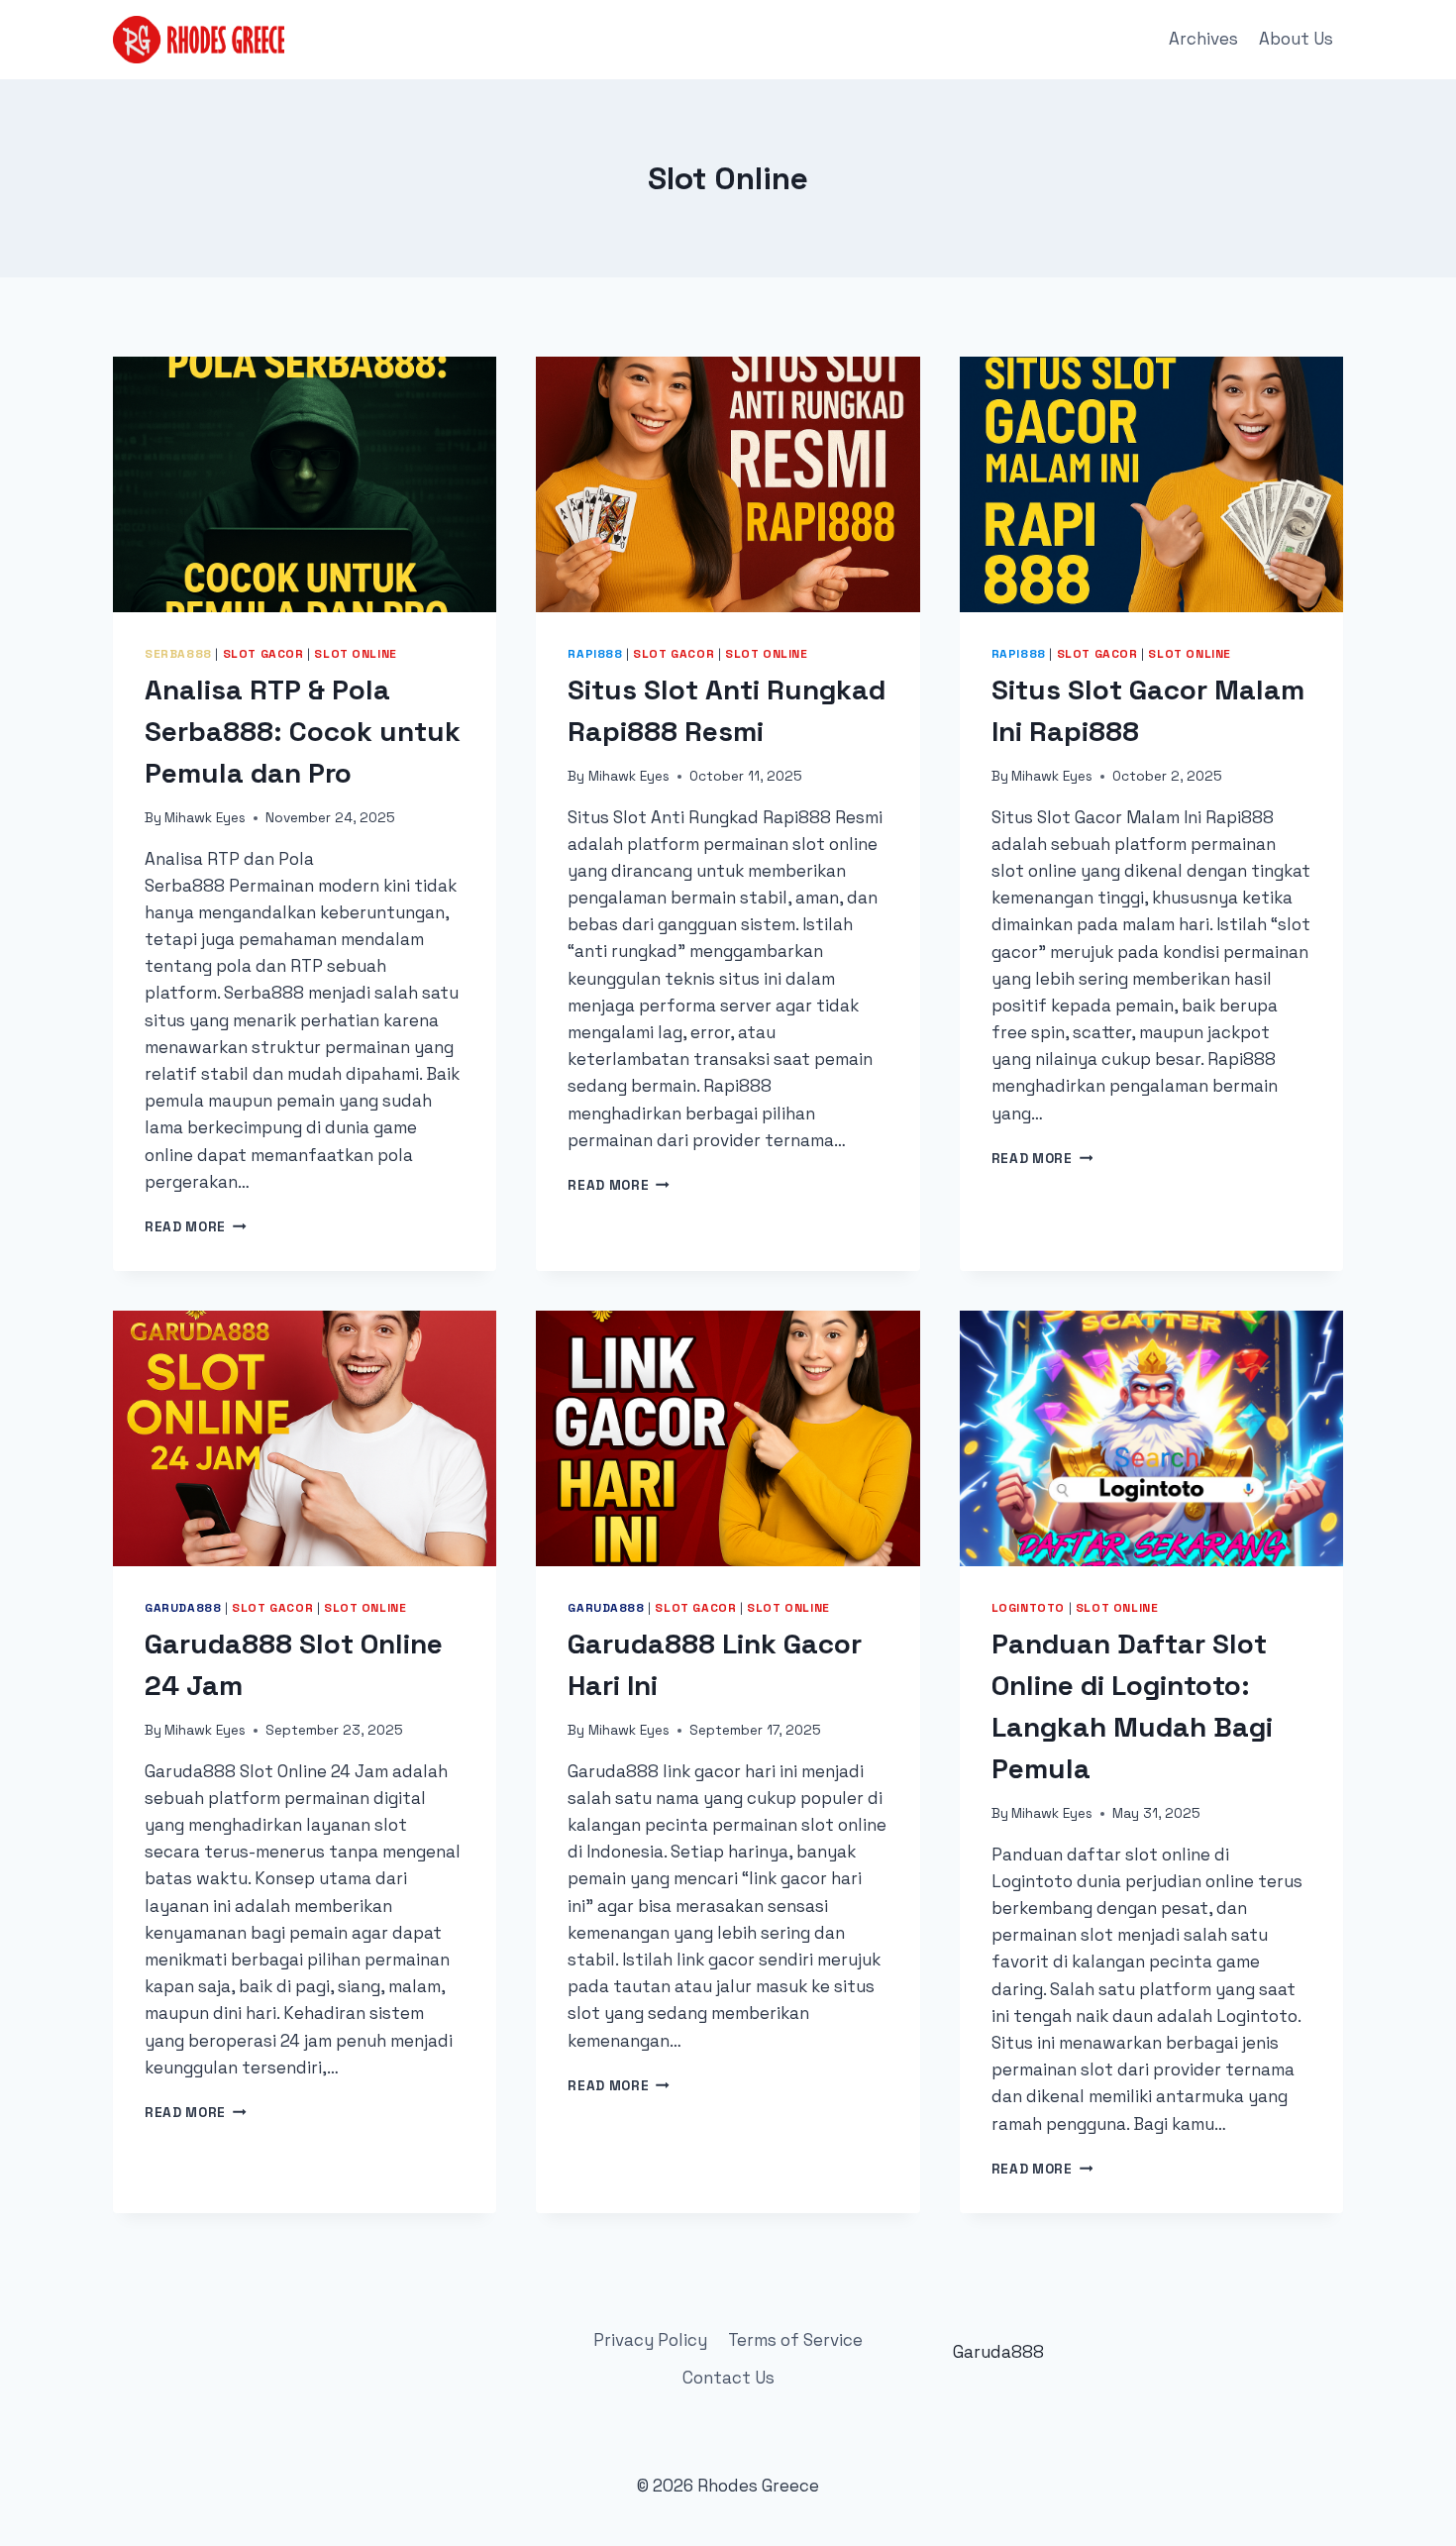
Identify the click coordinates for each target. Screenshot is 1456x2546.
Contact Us (728, 2378)
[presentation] (305, 484)
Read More (196, 1227)
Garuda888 (183, 1607)
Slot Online (356, 653)
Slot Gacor (263, 653)
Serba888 (178, 653)
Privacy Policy (650, 2340)
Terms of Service (795, 2340)
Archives (1203, 39)
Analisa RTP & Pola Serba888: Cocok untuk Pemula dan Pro (303, 731)
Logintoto (1028, 1607)
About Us (1296, 39)
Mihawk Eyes (205, 818)
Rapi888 (595, 653)
